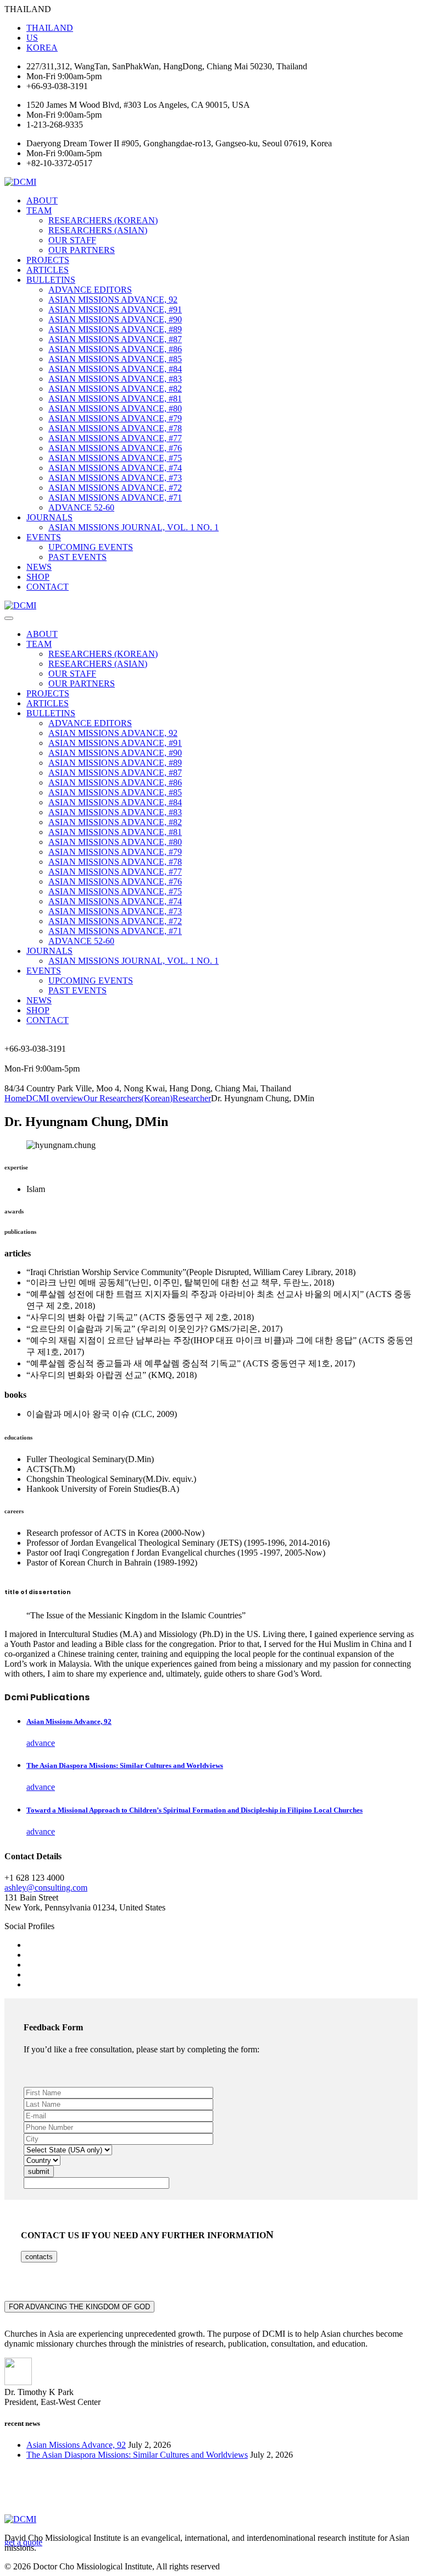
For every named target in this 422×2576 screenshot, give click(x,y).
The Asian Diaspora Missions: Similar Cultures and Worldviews (125, 1765)
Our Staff (72, 240)
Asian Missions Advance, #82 (115, 389)
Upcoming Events (91, 547)
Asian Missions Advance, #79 (115, 418)
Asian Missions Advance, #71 (115, 498)
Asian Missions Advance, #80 (115, 408)
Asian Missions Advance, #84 (115, 369)
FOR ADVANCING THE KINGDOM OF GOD (79, 2307)
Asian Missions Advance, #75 (115, 458)
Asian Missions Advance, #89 (115, 329)
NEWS (39, 567)
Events (44, 537)
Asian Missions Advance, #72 (115, 488)
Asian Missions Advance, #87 (115, 339)
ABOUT (42, 201)
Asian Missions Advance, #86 (115, 349)
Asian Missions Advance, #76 (115, 448)
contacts (39, 2257)
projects (48, 260)
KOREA (42, 48)
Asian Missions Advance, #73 (115, 478)
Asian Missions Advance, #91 (115, 309)
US (32, 38)
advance (41, 1743)
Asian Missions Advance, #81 (115, 399)
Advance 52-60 (81, 507)
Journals (49, 517)
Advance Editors (90, 290)
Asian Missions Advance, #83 (115, 379)
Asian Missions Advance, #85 (115, 359)
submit (39, 2171)
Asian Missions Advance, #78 (115, 428)
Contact (48, 587)
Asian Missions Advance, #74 (115, 468)
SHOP (38, 577)
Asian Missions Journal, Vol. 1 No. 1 (134, 527)
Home (15, 1098)
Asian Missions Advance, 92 (113, 300)
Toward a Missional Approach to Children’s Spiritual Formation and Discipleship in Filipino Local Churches (195, 1810)
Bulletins (51, 280)
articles (48, 270)
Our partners (82, 250)
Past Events (77, 557)
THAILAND (50, 28)
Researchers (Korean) (103, 220)
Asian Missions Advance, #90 (115, 319)
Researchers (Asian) (98, 230)
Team (39, 210)
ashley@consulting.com (46, 1888)
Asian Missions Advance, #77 (115, 438)
